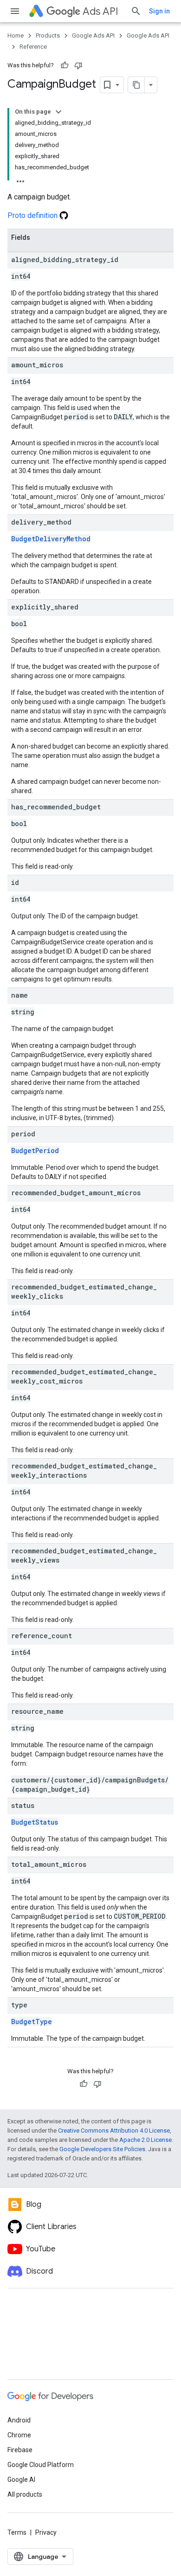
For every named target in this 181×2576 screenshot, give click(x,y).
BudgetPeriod (35, 1150)
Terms (17, 2532)
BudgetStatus (35, 1822)
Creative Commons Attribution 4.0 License (114, 2131)
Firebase (20, 2450)
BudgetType (32, 2022)
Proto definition (33, 215)
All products (25, 2494)
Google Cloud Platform (41, 2465)
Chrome (19, 2435)
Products (48, 35)
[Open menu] (15, 11)
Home (16, 35)
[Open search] (136, 11)
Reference (33, 47)
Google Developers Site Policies (102, 2149)
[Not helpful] (78, 65)
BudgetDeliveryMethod (51, 539)
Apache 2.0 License (145, 2140)
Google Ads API (93, 35)
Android (19, 2420)
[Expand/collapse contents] (58, 112)
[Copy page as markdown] (136, 85)
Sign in (159, 11)
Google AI (21, 2480)
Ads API (100, 11)
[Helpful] (65, 65)
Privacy (46, 2532)
